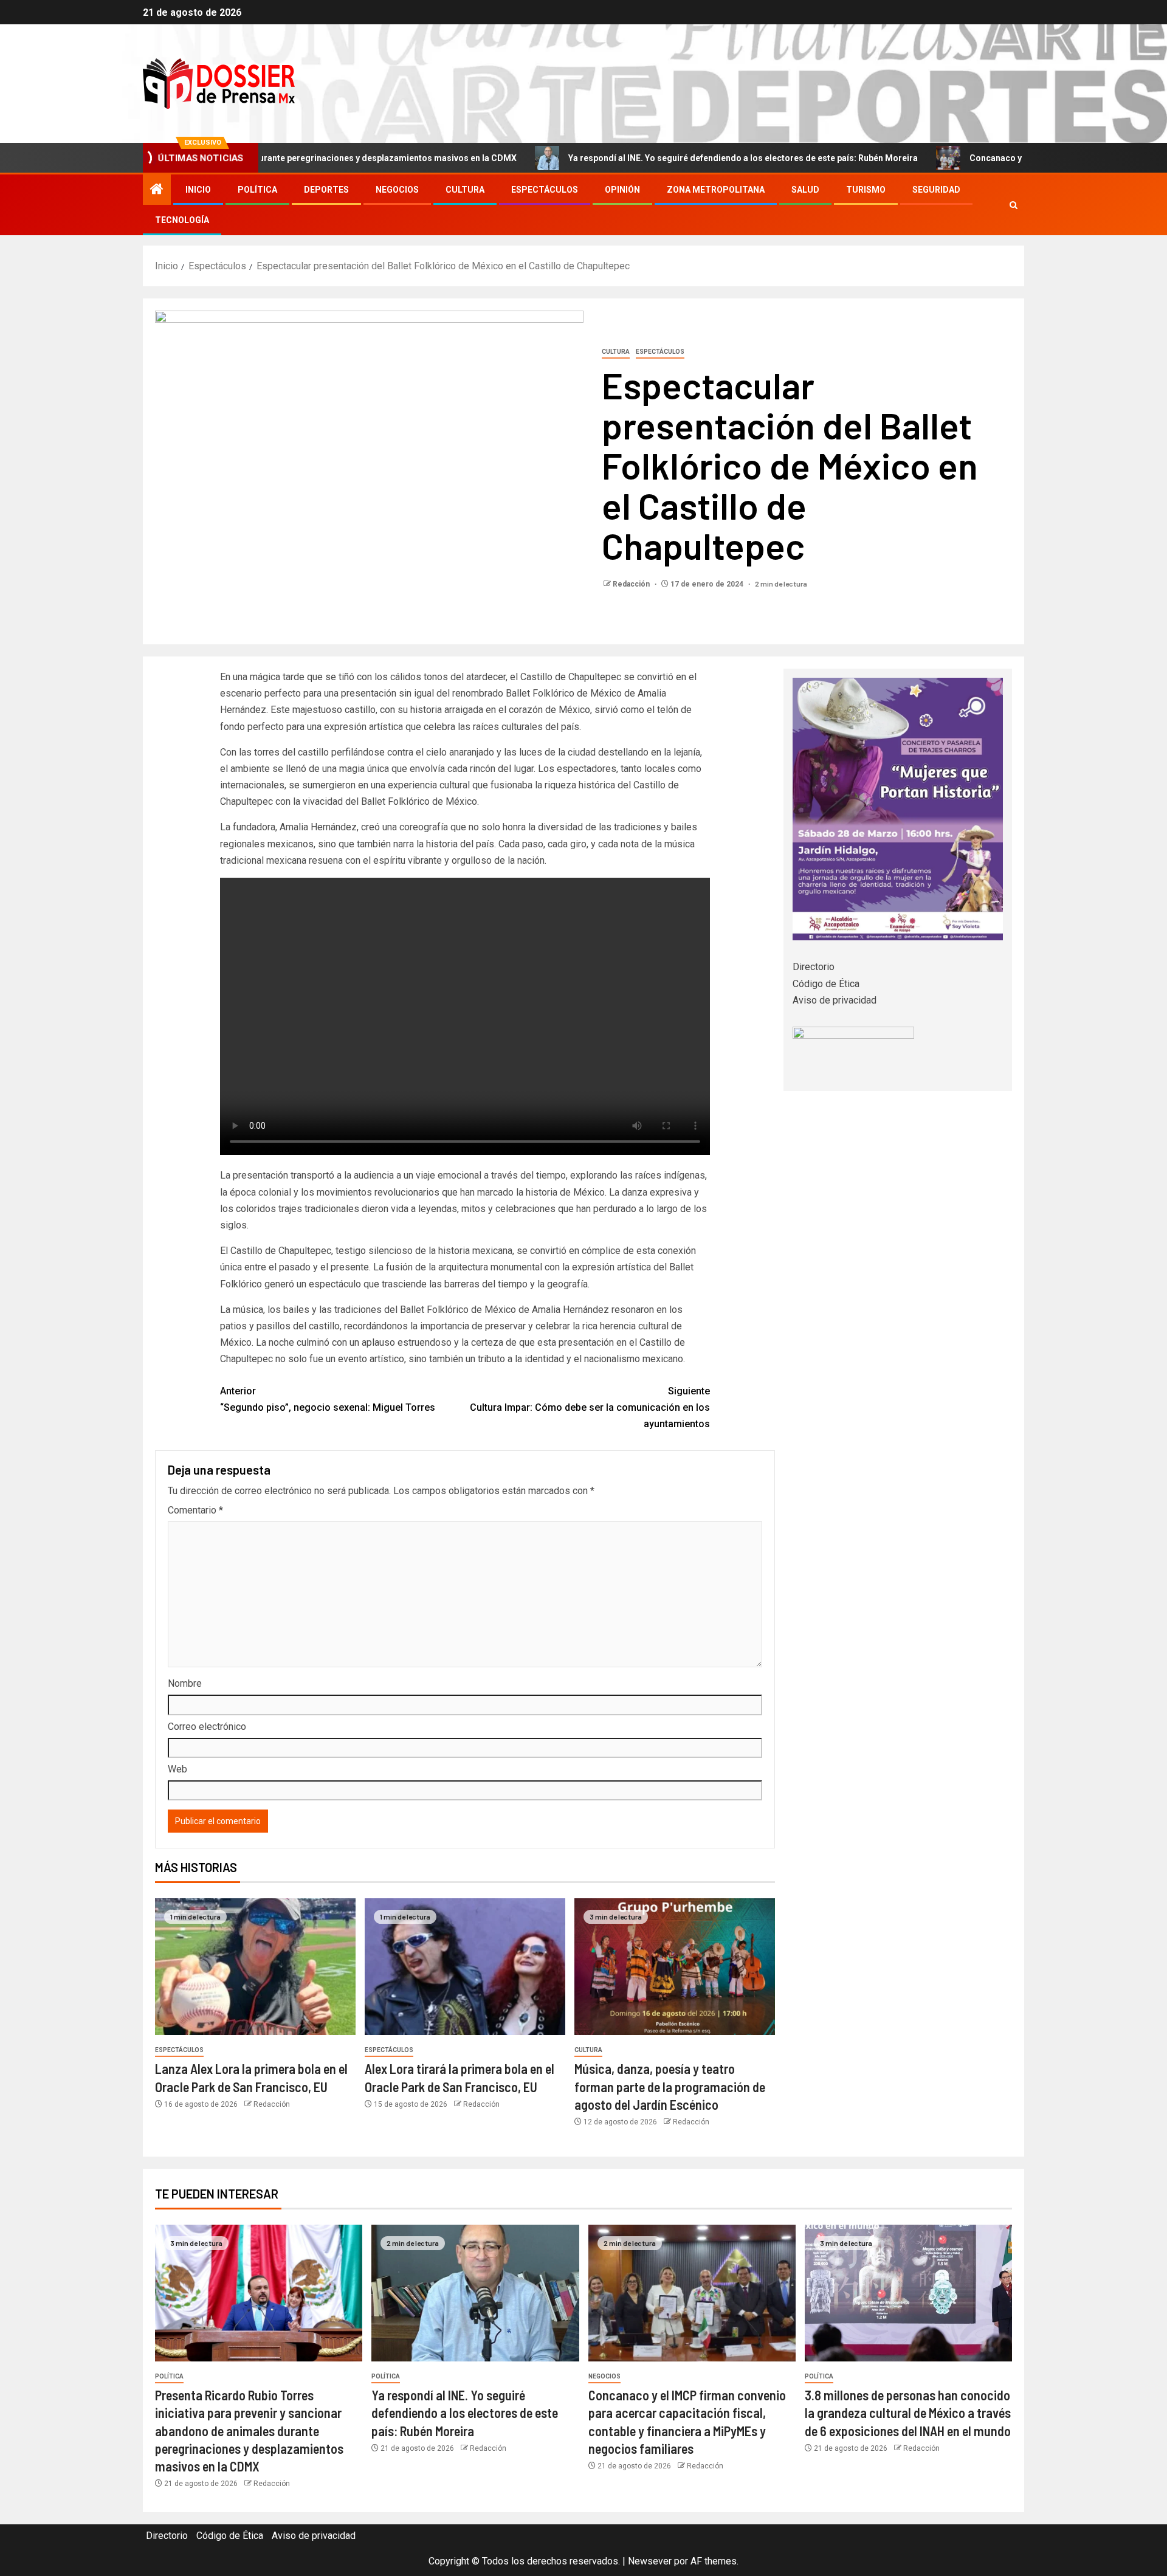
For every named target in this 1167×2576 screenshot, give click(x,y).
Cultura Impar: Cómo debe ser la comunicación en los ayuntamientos (590, 1407)
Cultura (465, 190)
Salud (805, 190)
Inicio (198, 190)
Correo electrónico (207, 1727)
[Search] (1014, 205)
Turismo (866, 190)
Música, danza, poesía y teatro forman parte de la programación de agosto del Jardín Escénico (670, 2086)
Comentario (195, 1510)
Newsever (650, 2561)
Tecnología (182, 220)
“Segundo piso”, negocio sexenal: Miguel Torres (328, 1399)
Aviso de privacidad (835, 1000)
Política (257, 190)
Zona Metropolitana (716, 190)
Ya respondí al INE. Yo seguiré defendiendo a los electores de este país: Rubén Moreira (603, 158)
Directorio (814, 967)
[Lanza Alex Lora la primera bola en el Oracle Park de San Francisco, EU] (255, 1967)
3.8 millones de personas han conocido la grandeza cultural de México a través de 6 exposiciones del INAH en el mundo (908, 2413)
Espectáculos (545, 190)
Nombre (185, 1683)
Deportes (326, 190)
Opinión (622, 190)
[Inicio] (157, 190)
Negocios (397, 190)
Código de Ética (826, 984)
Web (177, 1769)
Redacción (632, 584)
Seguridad (936, 190)
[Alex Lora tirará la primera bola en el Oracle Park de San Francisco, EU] (465, 1967)
